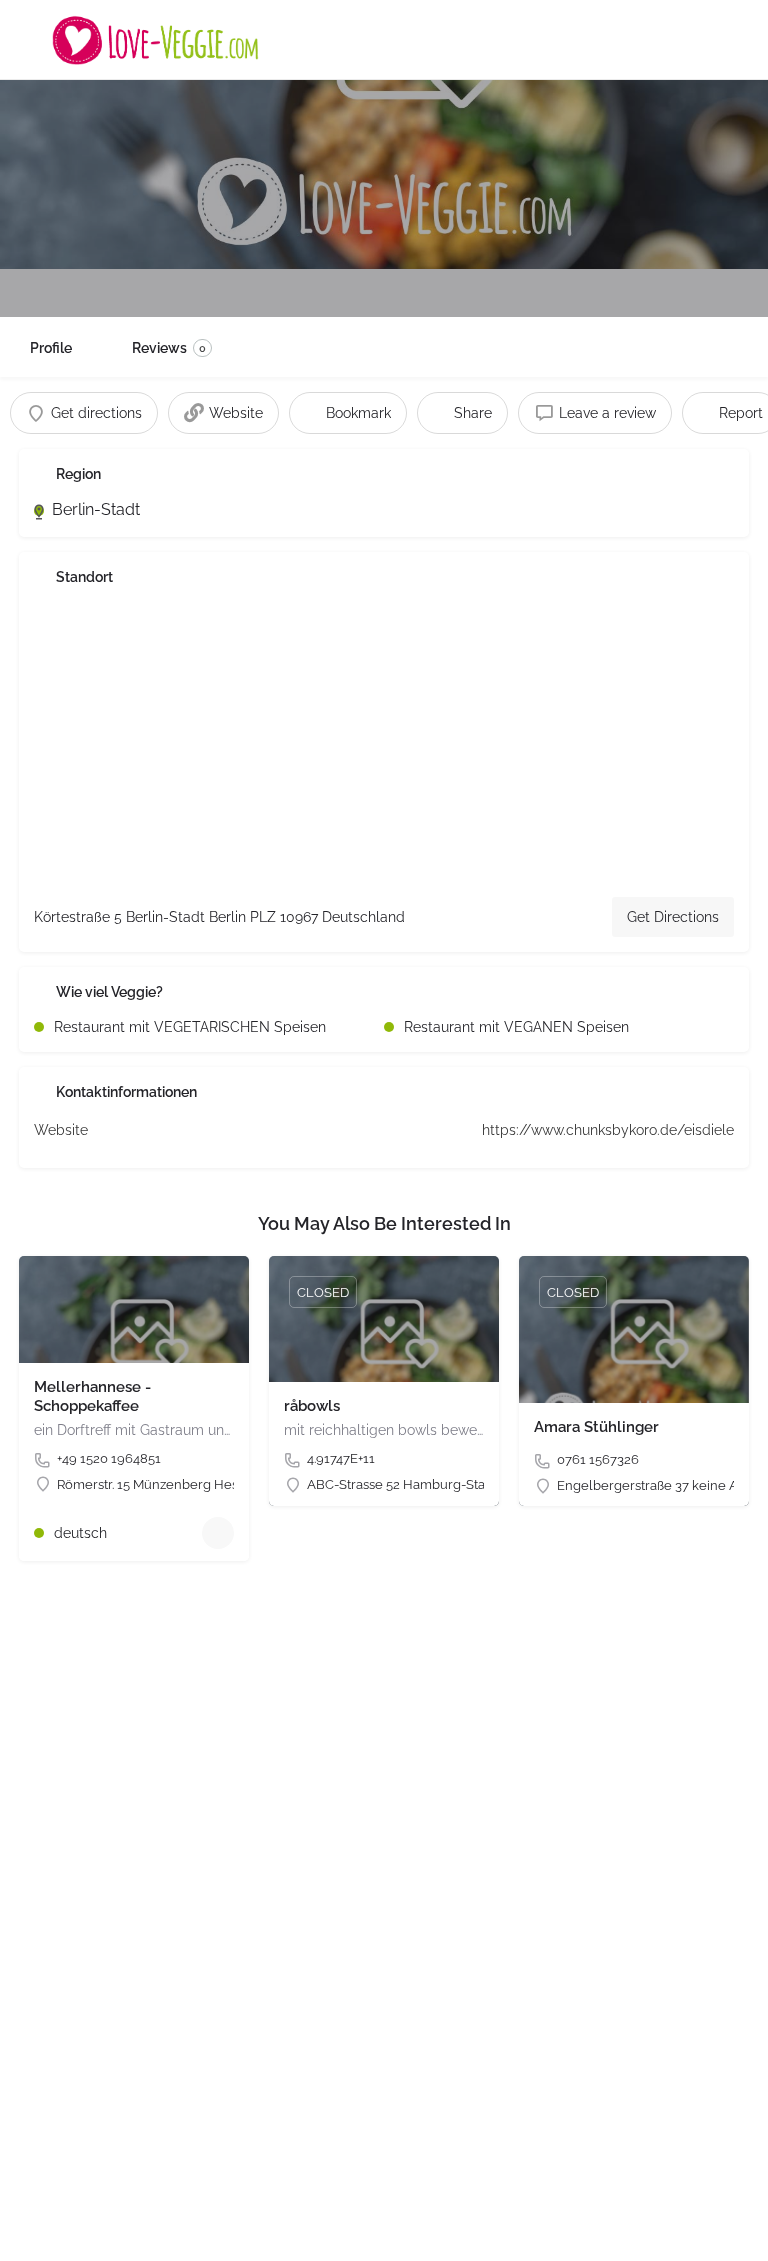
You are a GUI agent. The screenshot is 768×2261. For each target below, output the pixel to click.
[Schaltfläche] (218, 1533)
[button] (44, 2217)
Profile (51, 348)
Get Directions (673, 917)
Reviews (169, 348)
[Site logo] (158, 40)
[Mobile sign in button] (738, 39)
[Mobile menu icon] (31, 40)
